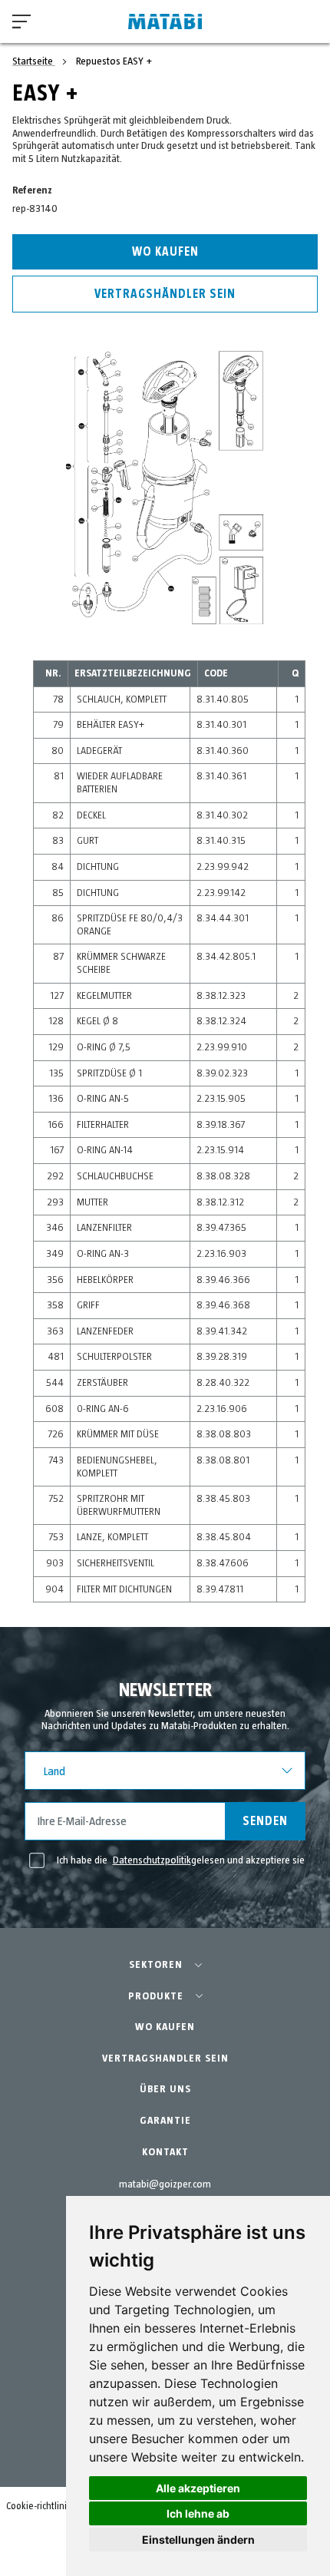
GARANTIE (165, 2121)
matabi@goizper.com (165, 2184)
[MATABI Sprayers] (165, 22)
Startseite (34, 61)
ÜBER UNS (165, 2089)
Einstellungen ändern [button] (198, 2540)
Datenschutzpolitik (152, 1860)
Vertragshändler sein (165, 294)
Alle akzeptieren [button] (198, 2488)
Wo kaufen (165, 252)
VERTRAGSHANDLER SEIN (165, 2058)
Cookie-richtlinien (42, 2507)
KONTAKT (165, 2152)
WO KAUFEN (165, 2027)
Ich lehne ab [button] (198, 2513)
